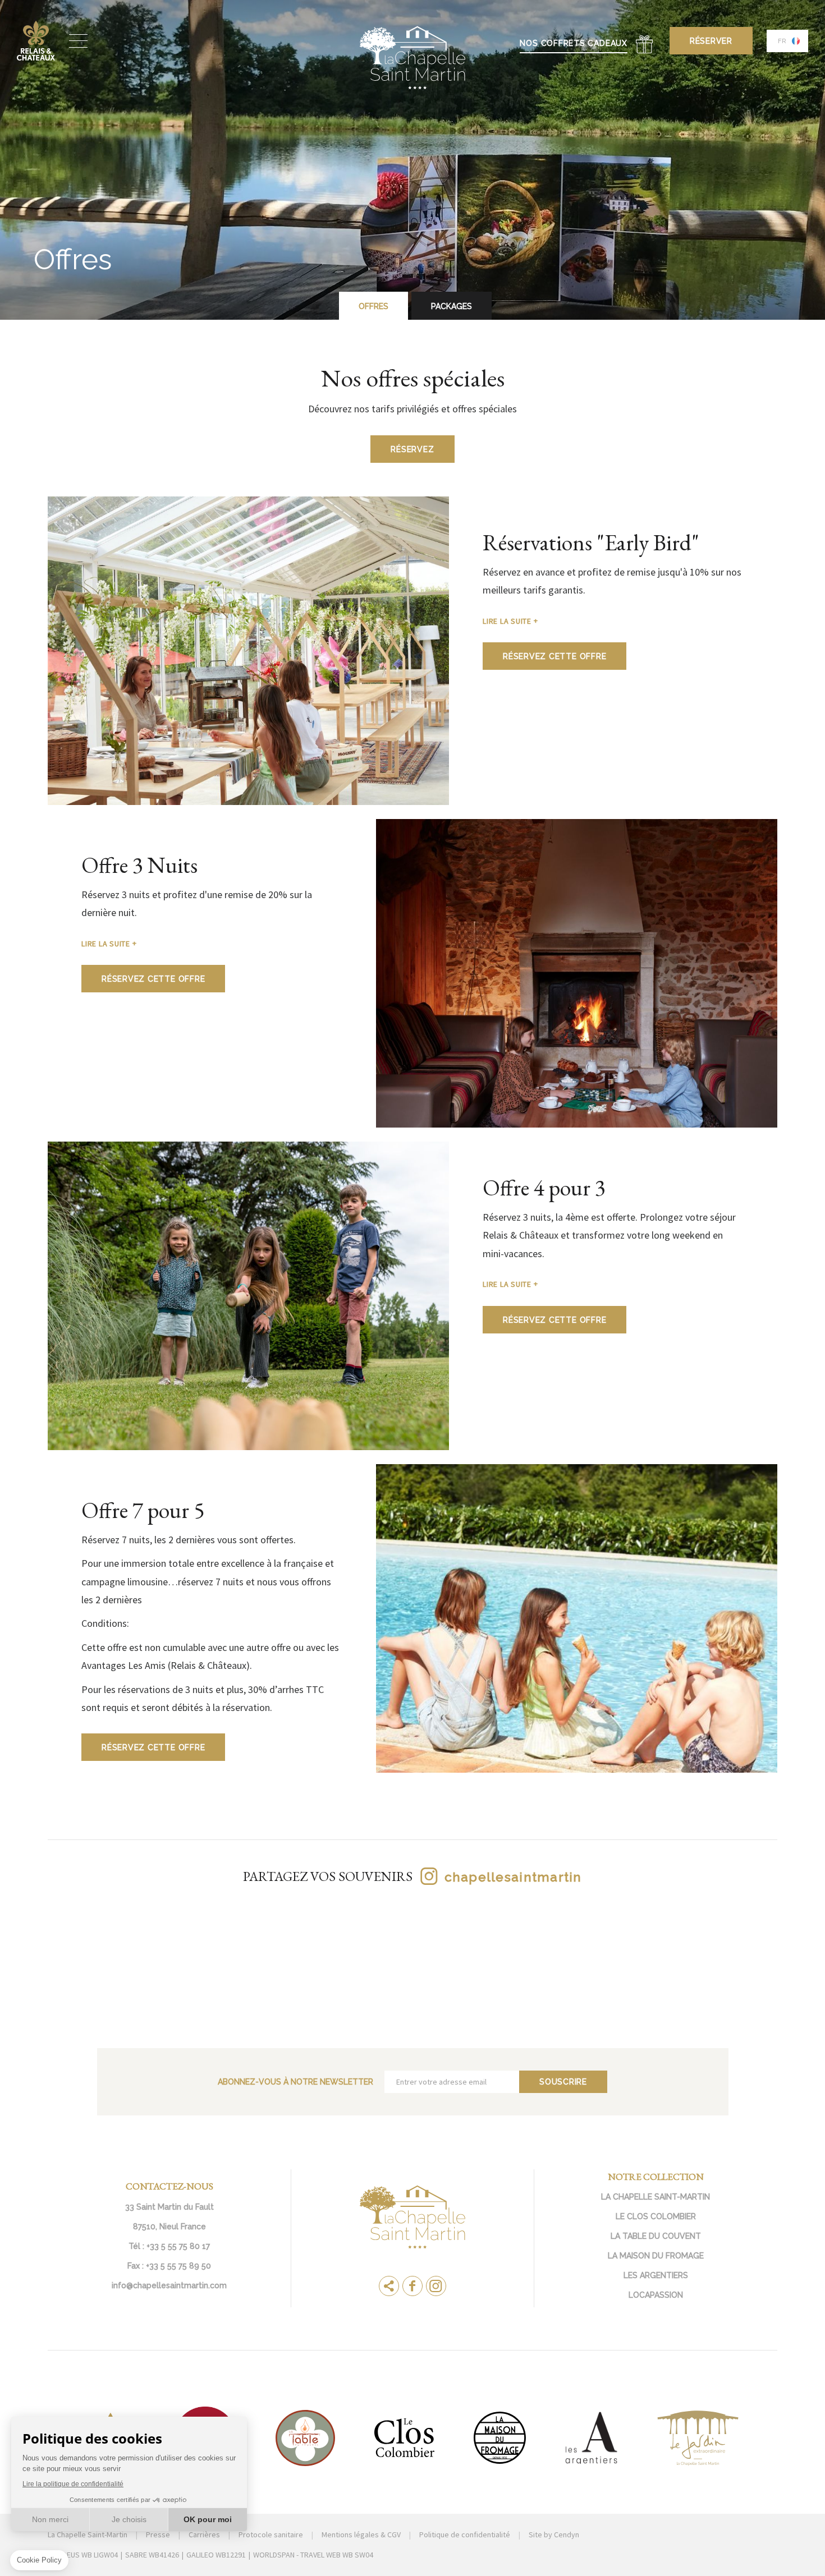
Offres (373, 306)
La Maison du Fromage (656, 2256)
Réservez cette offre (554, 656)
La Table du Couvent (656, 2236)
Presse (158, 2534)
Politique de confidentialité (465, 2534)
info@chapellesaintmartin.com (169, 2285)
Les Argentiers (656, 2275)
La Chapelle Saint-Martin (88, 2534)
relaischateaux (36, 41)
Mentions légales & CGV (361, 2534)
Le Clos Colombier (656, 2216)
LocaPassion (656, 2295)
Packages (452, 306)
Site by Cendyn (554, 2534)
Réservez (412, 449)
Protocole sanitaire (271, 2534)
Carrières (204, 2534)
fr (782, 41)
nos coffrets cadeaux (573, 43)
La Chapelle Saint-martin (656, 2197)
